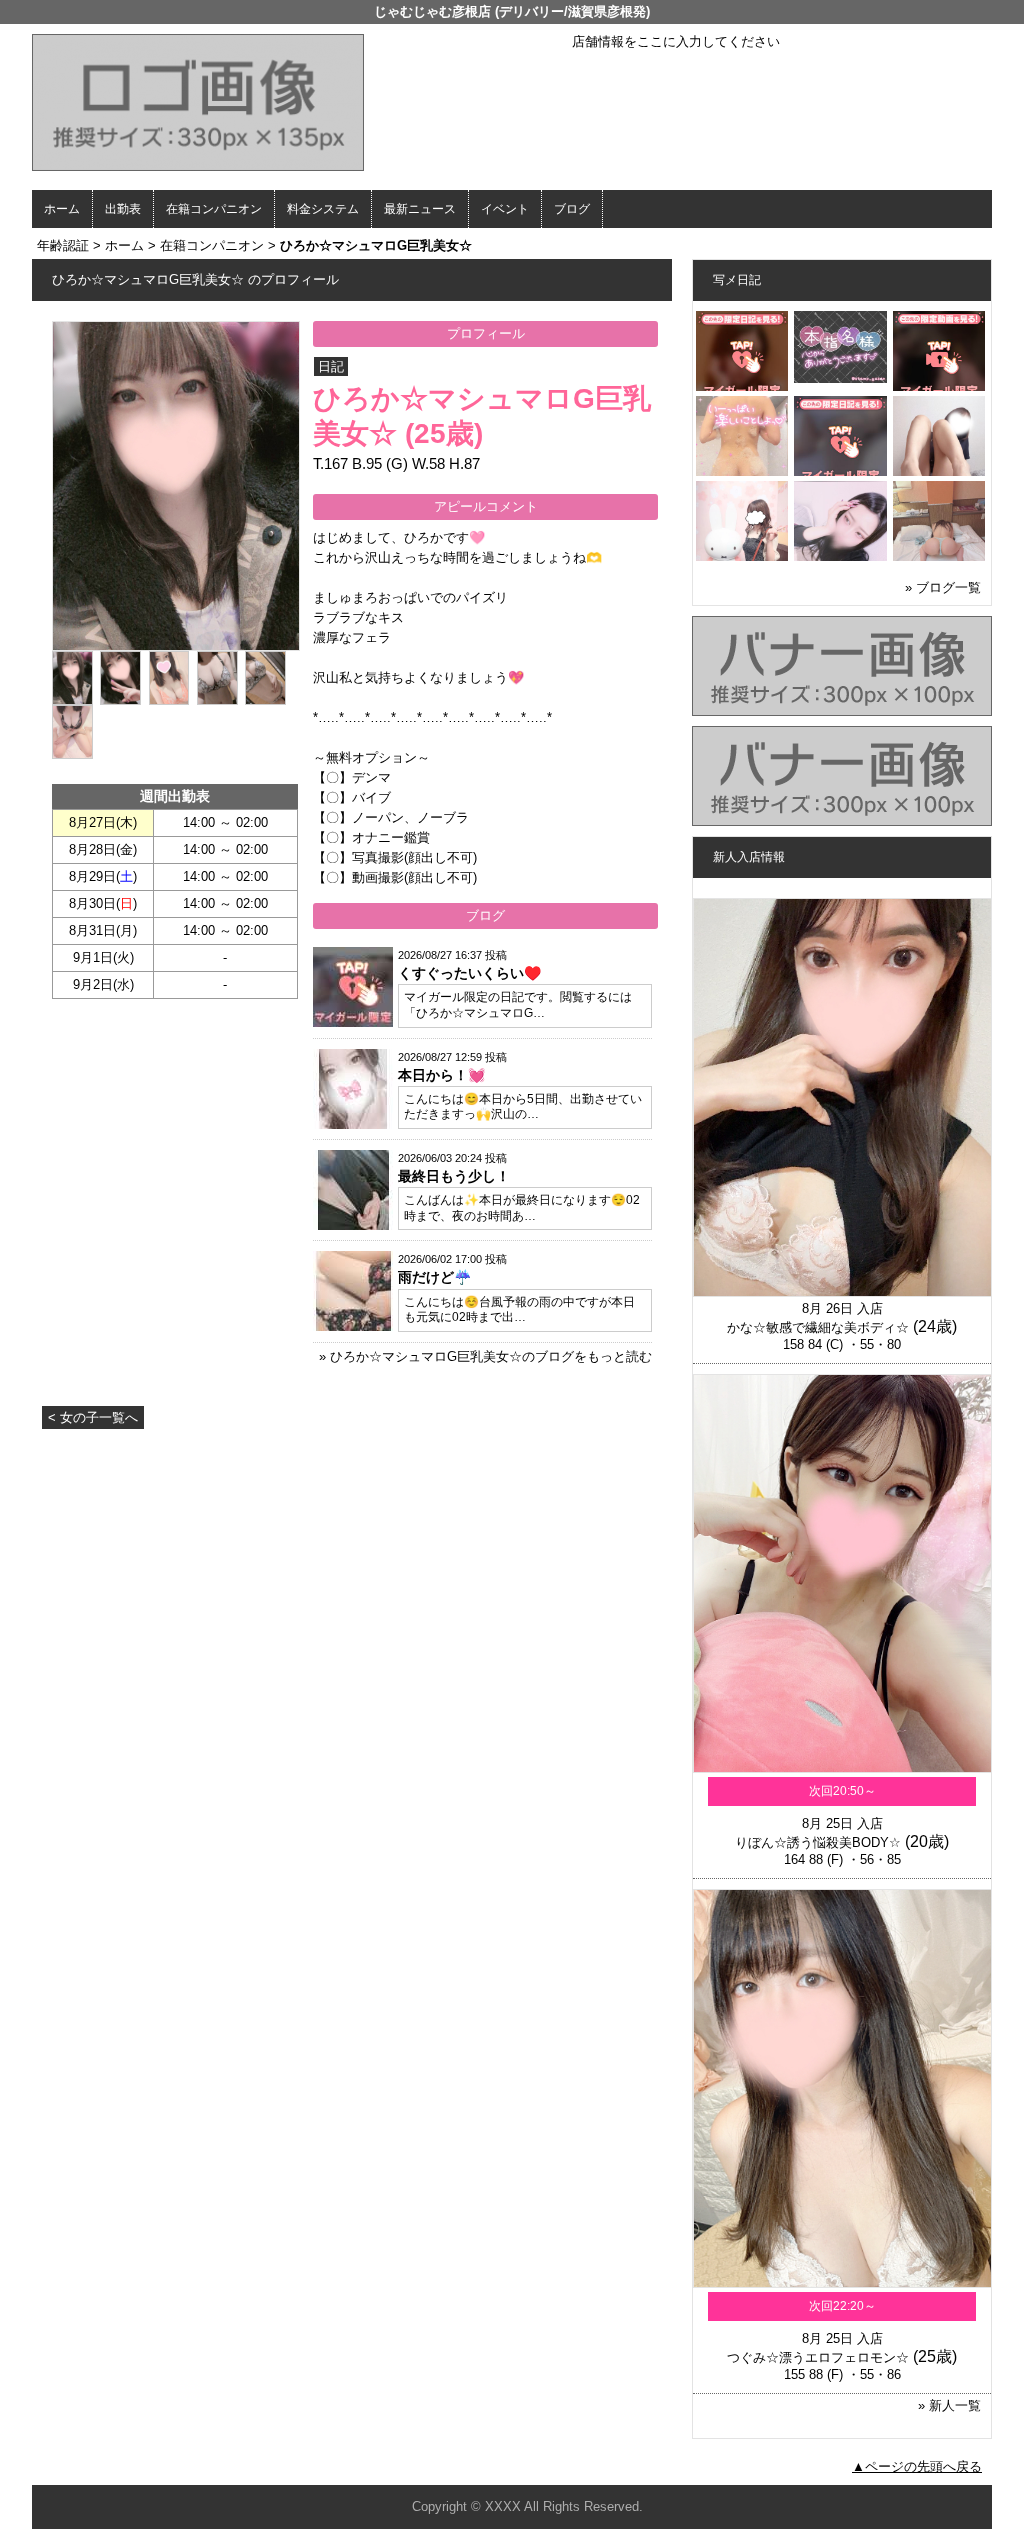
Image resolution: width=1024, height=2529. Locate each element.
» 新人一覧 (949, 2405)
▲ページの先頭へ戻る (917, 2466)
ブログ (572, 209)
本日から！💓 (441, 1075)
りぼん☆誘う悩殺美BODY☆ (818, 1842)
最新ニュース (420, 209)
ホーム (62, 209)
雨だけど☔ (434, 1277)
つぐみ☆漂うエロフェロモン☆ (818, 2357)
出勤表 (123, 209)
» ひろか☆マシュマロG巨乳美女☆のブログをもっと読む (485, 1356)
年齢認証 (63, 245)
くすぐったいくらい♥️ (469, 973)
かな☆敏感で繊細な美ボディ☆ (818, 1327)
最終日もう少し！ (454, 1176)
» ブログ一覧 (943, 587)
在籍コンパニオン (214, 209)
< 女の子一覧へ (93, 1417)
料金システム (323, 209)
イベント (505, 209)
